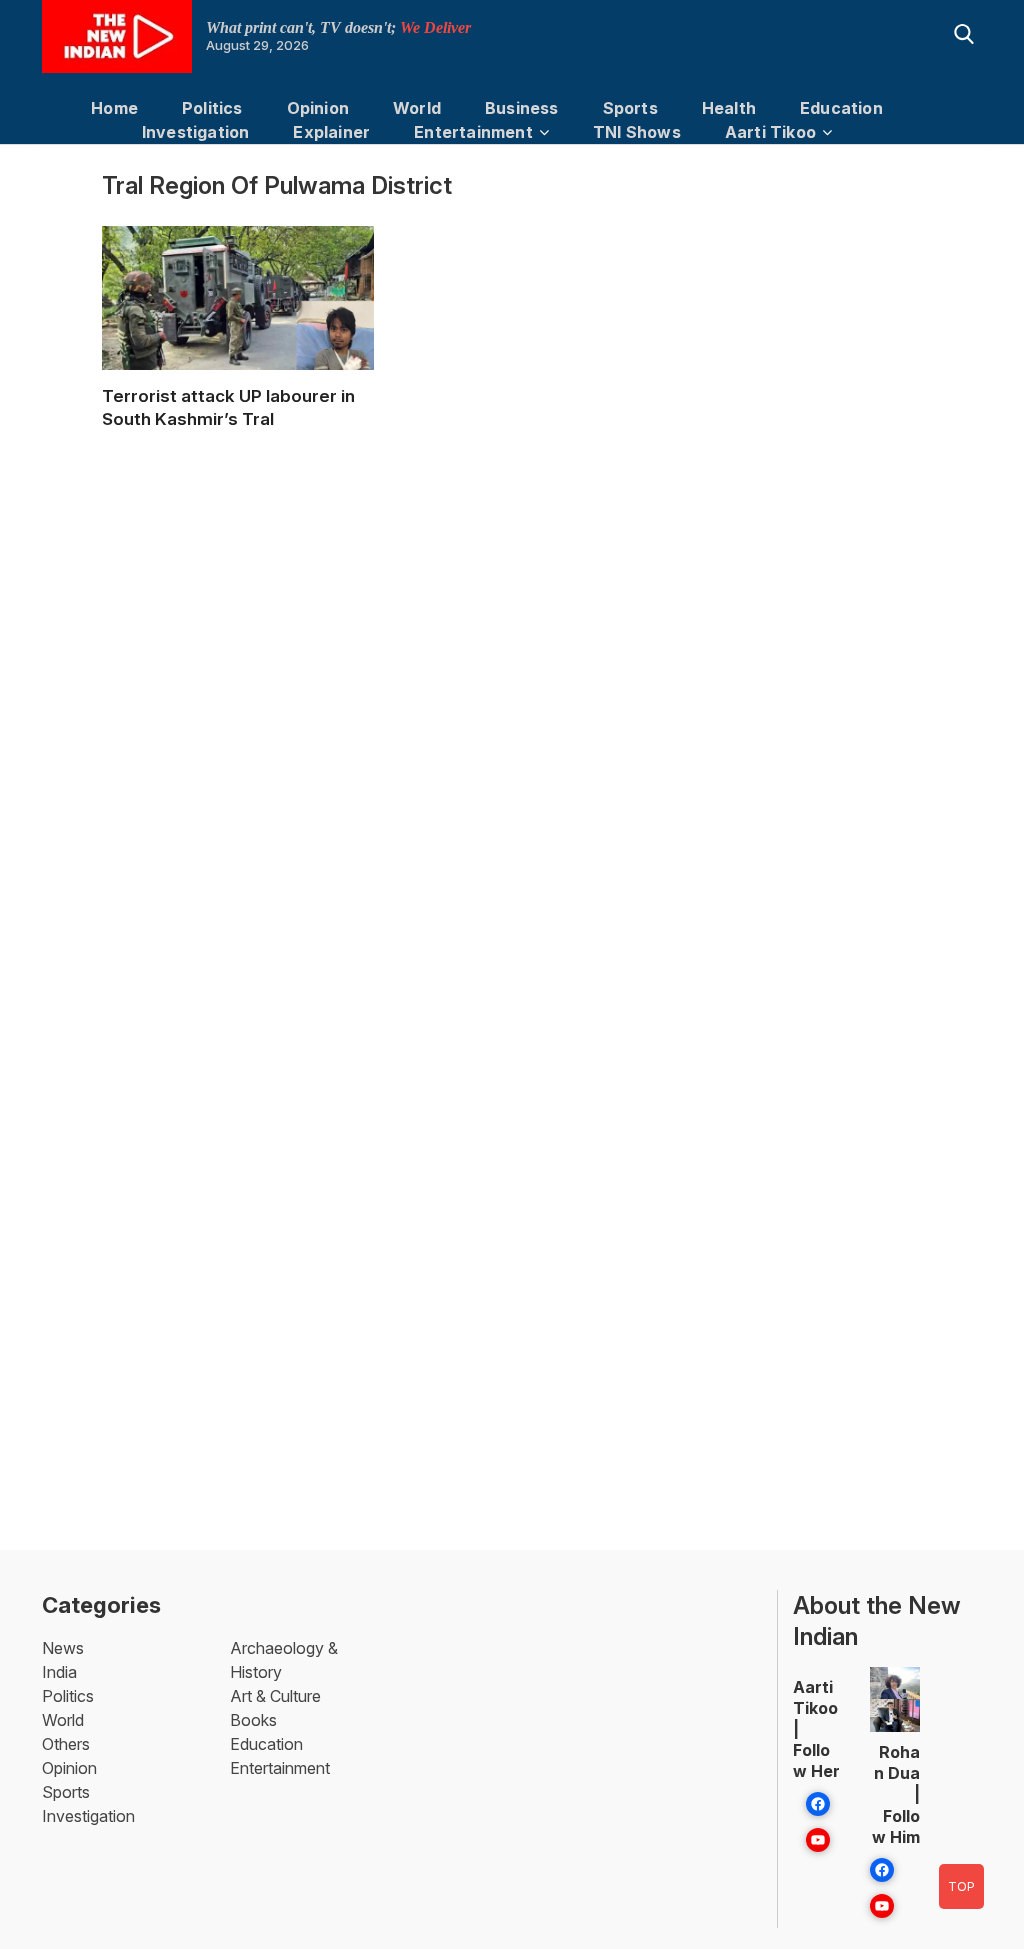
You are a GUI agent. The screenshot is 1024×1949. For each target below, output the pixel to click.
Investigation (196, 132)
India (59, 1672)
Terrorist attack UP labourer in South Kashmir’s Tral (228, 407)
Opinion (318, 108)
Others (66, 1744)
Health (729, 108)
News (63, 1648)
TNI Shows (637, 132)
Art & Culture (275, 1696)
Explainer (331, 132)
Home (114, 108)
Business (522, 108)
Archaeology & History (284, 1660)
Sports (630, 108)
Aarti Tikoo (770, 132)
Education (841, 108)
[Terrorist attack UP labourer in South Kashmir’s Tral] (238, 316)
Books (253, 1720)
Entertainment (473, 132)
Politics (212, 108)
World (417, 108)
